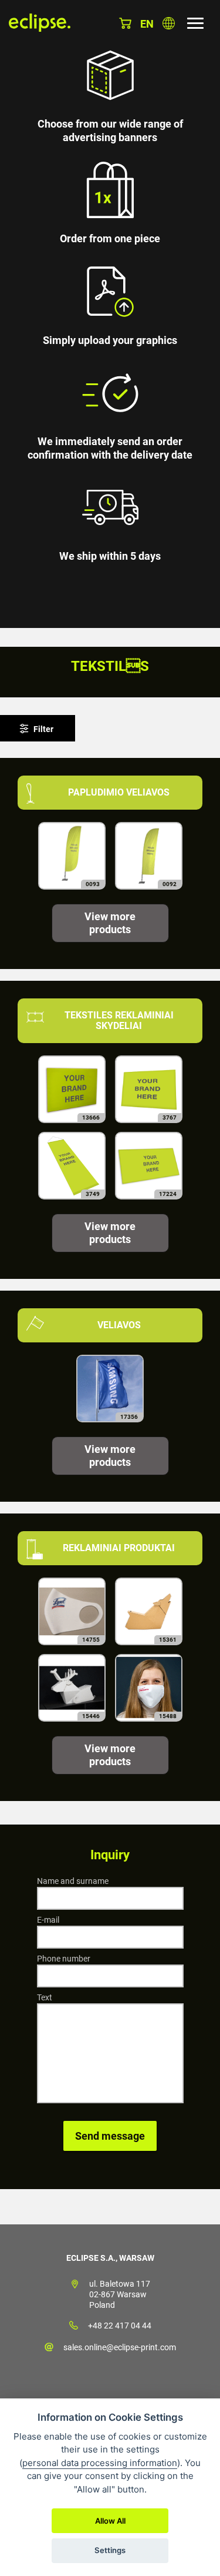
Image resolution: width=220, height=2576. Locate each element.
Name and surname (73, 1881)
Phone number (64, 1959)
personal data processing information (100, 2463)
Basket (125, 23)
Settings (110, 2550)
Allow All (110, 2521)
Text (45, 1997)
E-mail (48, 1920)
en (147, 24)
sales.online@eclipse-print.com (120, 2347)
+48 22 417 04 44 (120, 2326)
